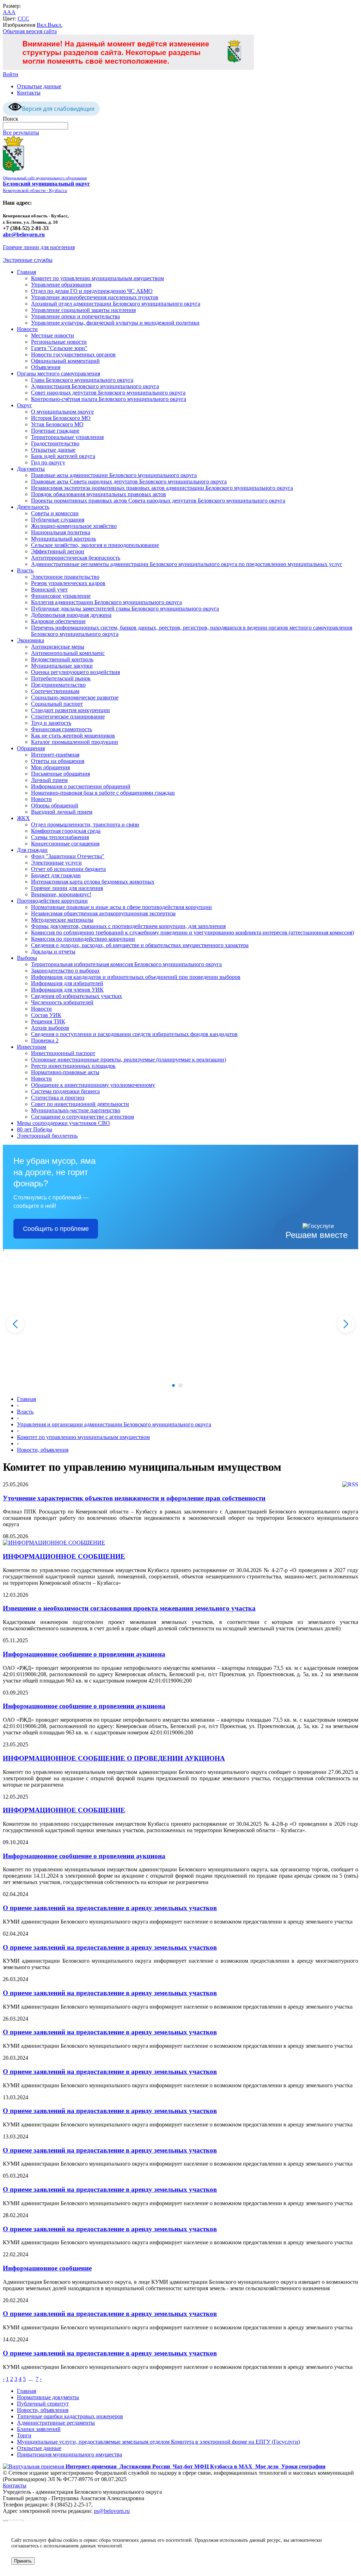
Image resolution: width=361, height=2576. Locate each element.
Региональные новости (59, 342)
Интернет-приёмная (55, 755)
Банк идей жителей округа (63, 456)
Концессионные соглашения (65, 844)
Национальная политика (61, 532)
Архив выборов (50, 1028)
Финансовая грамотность (62, 729)
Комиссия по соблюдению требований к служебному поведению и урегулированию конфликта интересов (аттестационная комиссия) (192, 932)
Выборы (27, 958)
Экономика (30, 640)
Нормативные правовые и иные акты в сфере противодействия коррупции (121, 907)
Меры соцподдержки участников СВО (63, 1123)
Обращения (31, 748)
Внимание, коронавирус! (61, 894)
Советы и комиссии (55, 513)
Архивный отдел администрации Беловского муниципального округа (116, 304)
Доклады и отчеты (53, 952)
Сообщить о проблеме (56, 1229)
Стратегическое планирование (68, 717)
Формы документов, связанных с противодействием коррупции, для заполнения (128, 926)
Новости (27, 329)
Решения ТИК (48, 1021)
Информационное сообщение (47, 2268)
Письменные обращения (60, 774)
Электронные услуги (56, 863)
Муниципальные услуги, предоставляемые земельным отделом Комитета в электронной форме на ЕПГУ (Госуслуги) (158, 2442)
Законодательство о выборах (65, 971)
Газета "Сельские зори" (59, 348)
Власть (25, 570)
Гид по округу (48, 462)
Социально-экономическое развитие (75, 697)
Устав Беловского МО (57, 424)
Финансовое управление (61, 596)
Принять (23, 2561)
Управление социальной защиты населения (83, 310)
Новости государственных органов (73, 354)
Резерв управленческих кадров (68, 583)
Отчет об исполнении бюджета (68, 869)
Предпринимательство (58, 685)
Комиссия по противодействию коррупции (83, 939)
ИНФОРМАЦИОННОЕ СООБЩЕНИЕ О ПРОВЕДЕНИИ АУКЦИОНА (114, 1758)
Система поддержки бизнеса (65, 1091)
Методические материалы (62, 920)
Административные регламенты (56, 2423)
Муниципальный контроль (63, 539)
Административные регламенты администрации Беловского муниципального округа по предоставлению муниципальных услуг (187, 564)
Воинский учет (49, 589)
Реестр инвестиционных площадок (73, 1066)
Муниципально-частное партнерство (76, 1110)
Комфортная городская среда (66, 831)
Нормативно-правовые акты (65, 1072)
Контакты (29, 93)
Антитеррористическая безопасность (76, 558)
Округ (25, 405)
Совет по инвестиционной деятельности (80, 1104)
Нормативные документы (48, 2397)
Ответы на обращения (58, 761)
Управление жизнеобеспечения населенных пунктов (95, 297)
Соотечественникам (55, 691)
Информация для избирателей (67, 983)
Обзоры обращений (55, 805)
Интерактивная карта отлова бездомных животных (93, 882)
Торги (24, 2435)
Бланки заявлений (39, 2429)
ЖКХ (23, 818)
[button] (173, 1385)
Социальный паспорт (57, 704)
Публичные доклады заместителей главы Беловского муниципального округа (125, 609)
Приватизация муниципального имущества (69, 2454)
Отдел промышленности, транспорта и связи (85, 824)
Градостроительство (55, 443)
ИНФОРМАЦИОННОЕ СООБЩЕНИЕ (64, 1556)
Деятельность (33, 507)
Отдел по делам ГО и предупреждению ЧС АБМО (92, 291)
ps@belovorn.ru (112, 2511)
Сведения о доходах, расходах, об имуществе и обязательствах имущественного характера (140, 945)
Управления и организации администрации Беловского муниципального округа (114, 1424)
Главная (26, 272)
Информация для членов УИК (67, 990)
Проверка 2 (45, 1040)
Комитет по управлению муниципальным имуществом (97, 278)
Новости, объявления (43, 1450)
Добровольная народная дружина (71, 615)
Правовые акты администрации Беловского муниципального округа (114, 475)
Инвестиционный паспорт (63, 1053)
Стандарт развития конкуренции (71, 710)
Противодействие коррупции (52, 901)
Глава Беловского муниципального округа (82, 380)
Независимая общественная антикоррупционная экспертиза (103, 913)
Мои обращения (50, 767)
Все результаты (21, 133)
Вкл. (42, 25)
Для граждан (32, 850)
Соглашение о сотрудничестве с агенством (82, 1117)
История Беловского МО (61, 418)
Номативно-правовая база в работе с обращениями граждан (103, 793)
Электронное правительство (65, 577)
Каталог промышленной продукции (75, 742)
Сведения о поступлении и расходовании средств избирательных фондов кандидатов (134, 1034)
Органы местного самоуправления (59, 374)
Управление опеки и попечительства (75, 316)
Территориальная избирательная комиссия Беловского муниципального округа (126, 964)
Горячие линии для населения (39, 247)
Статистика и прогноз (58, 1098)
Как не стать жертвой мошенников (73, 736)
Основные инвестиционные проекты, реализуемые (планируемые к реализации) (129, 1060)
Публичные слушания (58, 520)
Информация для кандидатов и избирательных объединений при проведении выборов (136, 977)
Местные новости (53, 335)
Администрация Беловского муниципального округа (95, 386)
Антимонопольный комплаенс (68, 653)
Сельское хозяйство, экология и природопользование (95, 545)
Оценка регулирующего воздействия (75, 672)
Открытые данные (39, 86)
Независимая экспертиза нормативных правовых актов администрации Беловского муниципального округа (162, 488)
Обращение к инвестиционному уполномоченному (93, 1085)
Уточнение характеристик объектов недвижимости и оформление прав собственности (134, 1498)
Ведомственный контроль (62, 659)
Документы (31, 469)
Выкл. (55, 25)
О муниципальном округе (62, 412)
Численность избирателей (62, 1002)
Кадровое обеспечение (58, 621)
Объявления (46, 367)
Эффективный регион (58, 551)
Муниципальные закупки (62, 666)
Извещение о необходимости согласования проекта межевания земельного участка (129, 1608)
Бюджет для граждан (56, 875)
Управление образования (61, 285)
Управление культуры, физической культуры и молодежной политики (115, 323)
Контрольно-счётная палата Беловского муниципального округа (109, 399)
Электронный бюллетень (47, 1136)
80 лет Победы (35, 1129)
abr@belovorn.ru (24, 234)
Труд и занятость (51, 723)
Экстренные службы (28, 260)
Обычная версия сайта (30, 31)
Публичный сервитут (43, 2404)
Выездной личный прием (62, 812)
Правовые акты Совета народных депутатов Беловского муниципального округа (129, 482)
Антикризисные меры (58, 647)
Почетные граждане (55, 431)
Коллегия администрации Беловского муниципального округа (106, 602)
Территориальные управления (67, 437)
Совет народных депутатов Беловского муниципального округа (108, 393)
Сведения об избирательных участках (77, 996)
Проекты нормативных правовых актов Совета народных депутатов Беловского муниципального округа (158, 501)
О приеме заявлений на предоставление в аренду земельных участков (110, 1908)
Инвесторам (32, 1047)
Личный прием (49, 780)
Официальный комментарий (65, 361)
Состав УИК (46, 1015)
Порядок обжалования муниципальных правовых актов (99, 494)
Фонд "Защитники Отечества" (68, 856)
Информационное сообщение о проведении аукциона (84, 1654)
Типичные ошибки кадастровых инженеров (70, 2416)
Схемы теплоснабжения (60, 837)
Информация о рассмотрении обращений (81, 786)
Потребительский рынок (61, 678)
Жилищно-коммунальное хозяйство (74, 526)
